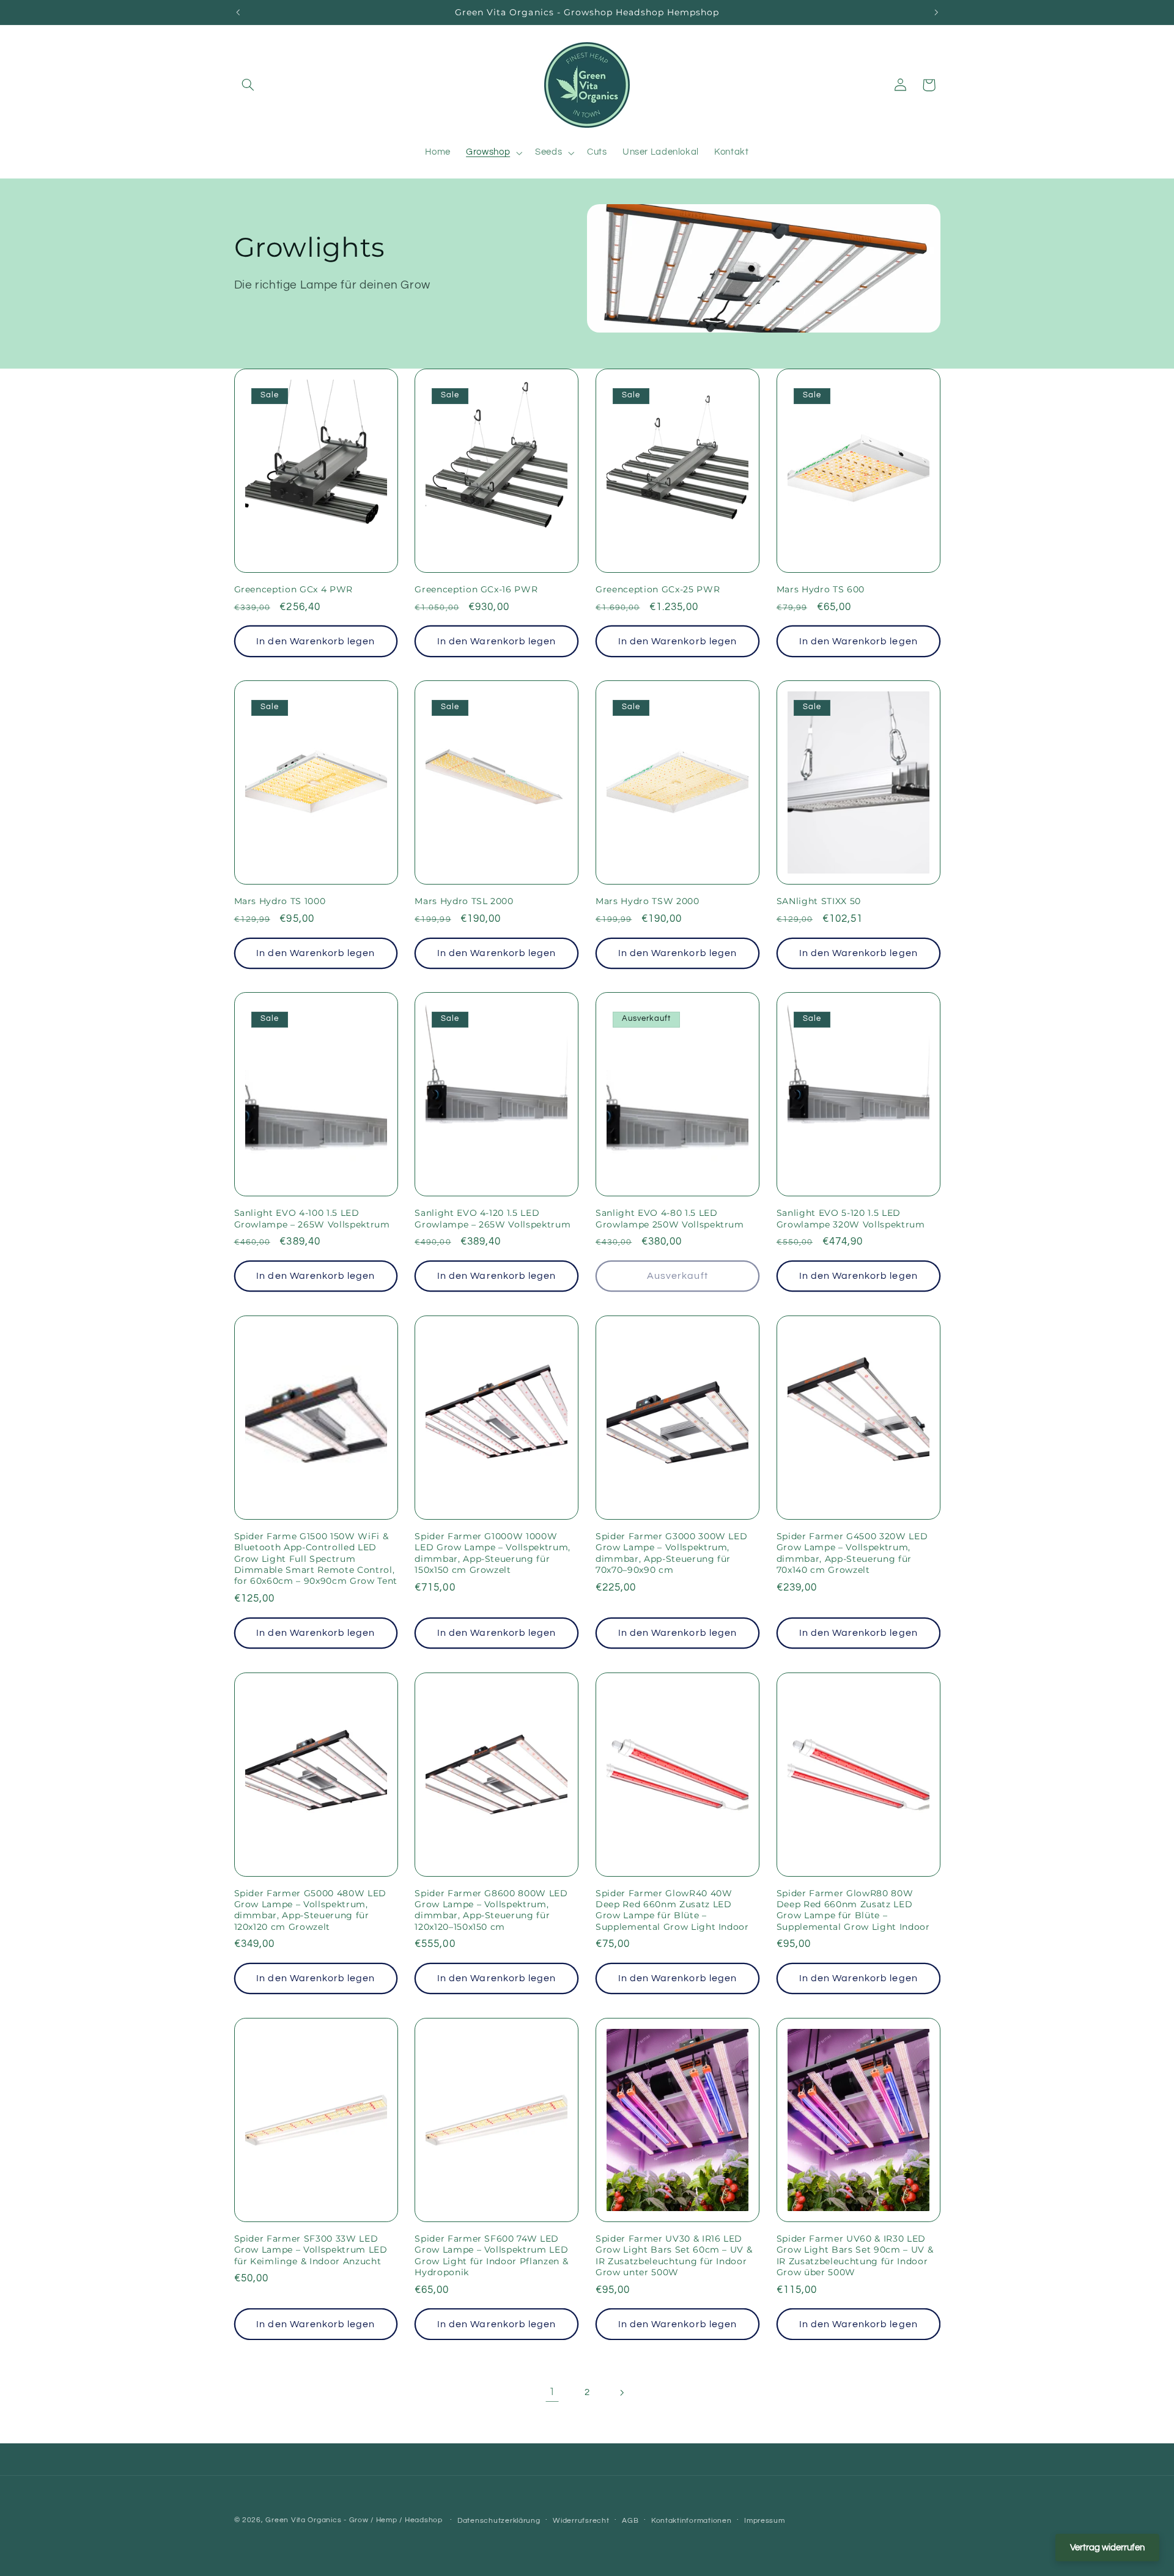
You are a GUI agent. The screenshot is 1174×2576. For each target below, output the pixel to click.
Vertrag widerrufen (1107, 2548)
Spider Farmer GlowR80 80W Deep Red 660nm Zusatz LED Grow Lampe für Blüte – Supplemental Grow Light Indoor (853, 1910)
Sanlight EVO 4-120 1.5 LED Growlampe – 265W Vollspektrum (493, 1218)
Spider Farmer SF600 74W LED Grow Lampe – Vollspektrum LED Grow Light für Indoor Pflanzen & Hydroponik (491, 2255)
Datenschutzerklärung (499, 2521)
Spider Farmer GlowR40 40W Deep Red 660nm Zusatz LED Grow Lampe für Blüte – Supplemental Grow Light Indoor (672, 1910)
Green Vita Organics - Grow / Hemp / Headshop (355, 2520)
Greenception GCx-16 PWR (476, 589)
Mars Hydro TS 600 (821, 589)
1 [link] (552, 2392)
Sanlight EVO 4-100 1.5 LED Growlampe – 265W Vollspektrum (312, 1218)
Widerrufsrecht (581, 2521)
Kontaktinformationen (692, 2521)
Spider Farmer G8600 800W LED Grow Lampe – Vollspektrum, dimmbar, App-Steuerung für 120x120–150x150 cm (491, 1910)
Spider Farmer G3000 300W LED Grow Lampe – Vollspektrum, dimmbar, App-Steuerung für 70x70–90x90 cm (671, 1553)
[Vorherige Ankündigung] (238, 12)
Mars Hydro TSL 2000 (464, 901)
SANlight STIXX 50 (819, 901)
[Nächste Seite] (622, 2393)
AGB (630, 2521)
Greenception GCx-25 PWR (658, 589)
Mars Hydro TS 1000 (280, 901)
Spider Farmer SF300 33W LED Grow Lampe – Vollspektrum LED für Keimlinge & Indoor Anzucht (311, 2250)
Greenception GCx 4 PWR (294, 589)
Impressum (765, 2521)
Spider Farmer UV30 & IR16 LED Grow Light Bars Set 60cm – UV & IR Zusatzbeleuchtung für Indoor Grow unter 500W (674, 2255)
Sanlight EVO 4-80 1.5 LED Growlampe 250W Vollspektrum (670, 1218)
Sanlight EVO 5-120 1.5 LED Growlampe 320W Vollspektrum (851, 1218)
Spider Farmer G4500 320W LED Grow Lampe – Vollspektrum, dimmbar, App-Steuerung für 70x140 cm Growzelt (852, 1553)
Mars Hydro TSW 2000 (648, 901)
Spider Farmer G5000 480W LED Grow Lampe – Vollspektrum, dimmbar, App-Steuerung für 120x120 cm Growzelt (310, 1910)
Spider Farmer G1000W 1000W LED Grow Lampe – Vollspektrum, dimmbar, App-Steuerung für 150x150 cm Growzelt (493, 1553)
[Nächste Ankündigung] (936, 12)
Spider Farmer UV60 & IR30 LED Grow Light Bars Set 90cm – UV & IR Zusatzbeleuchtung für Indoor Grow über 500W (855, 2255)
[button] (248, 85)
